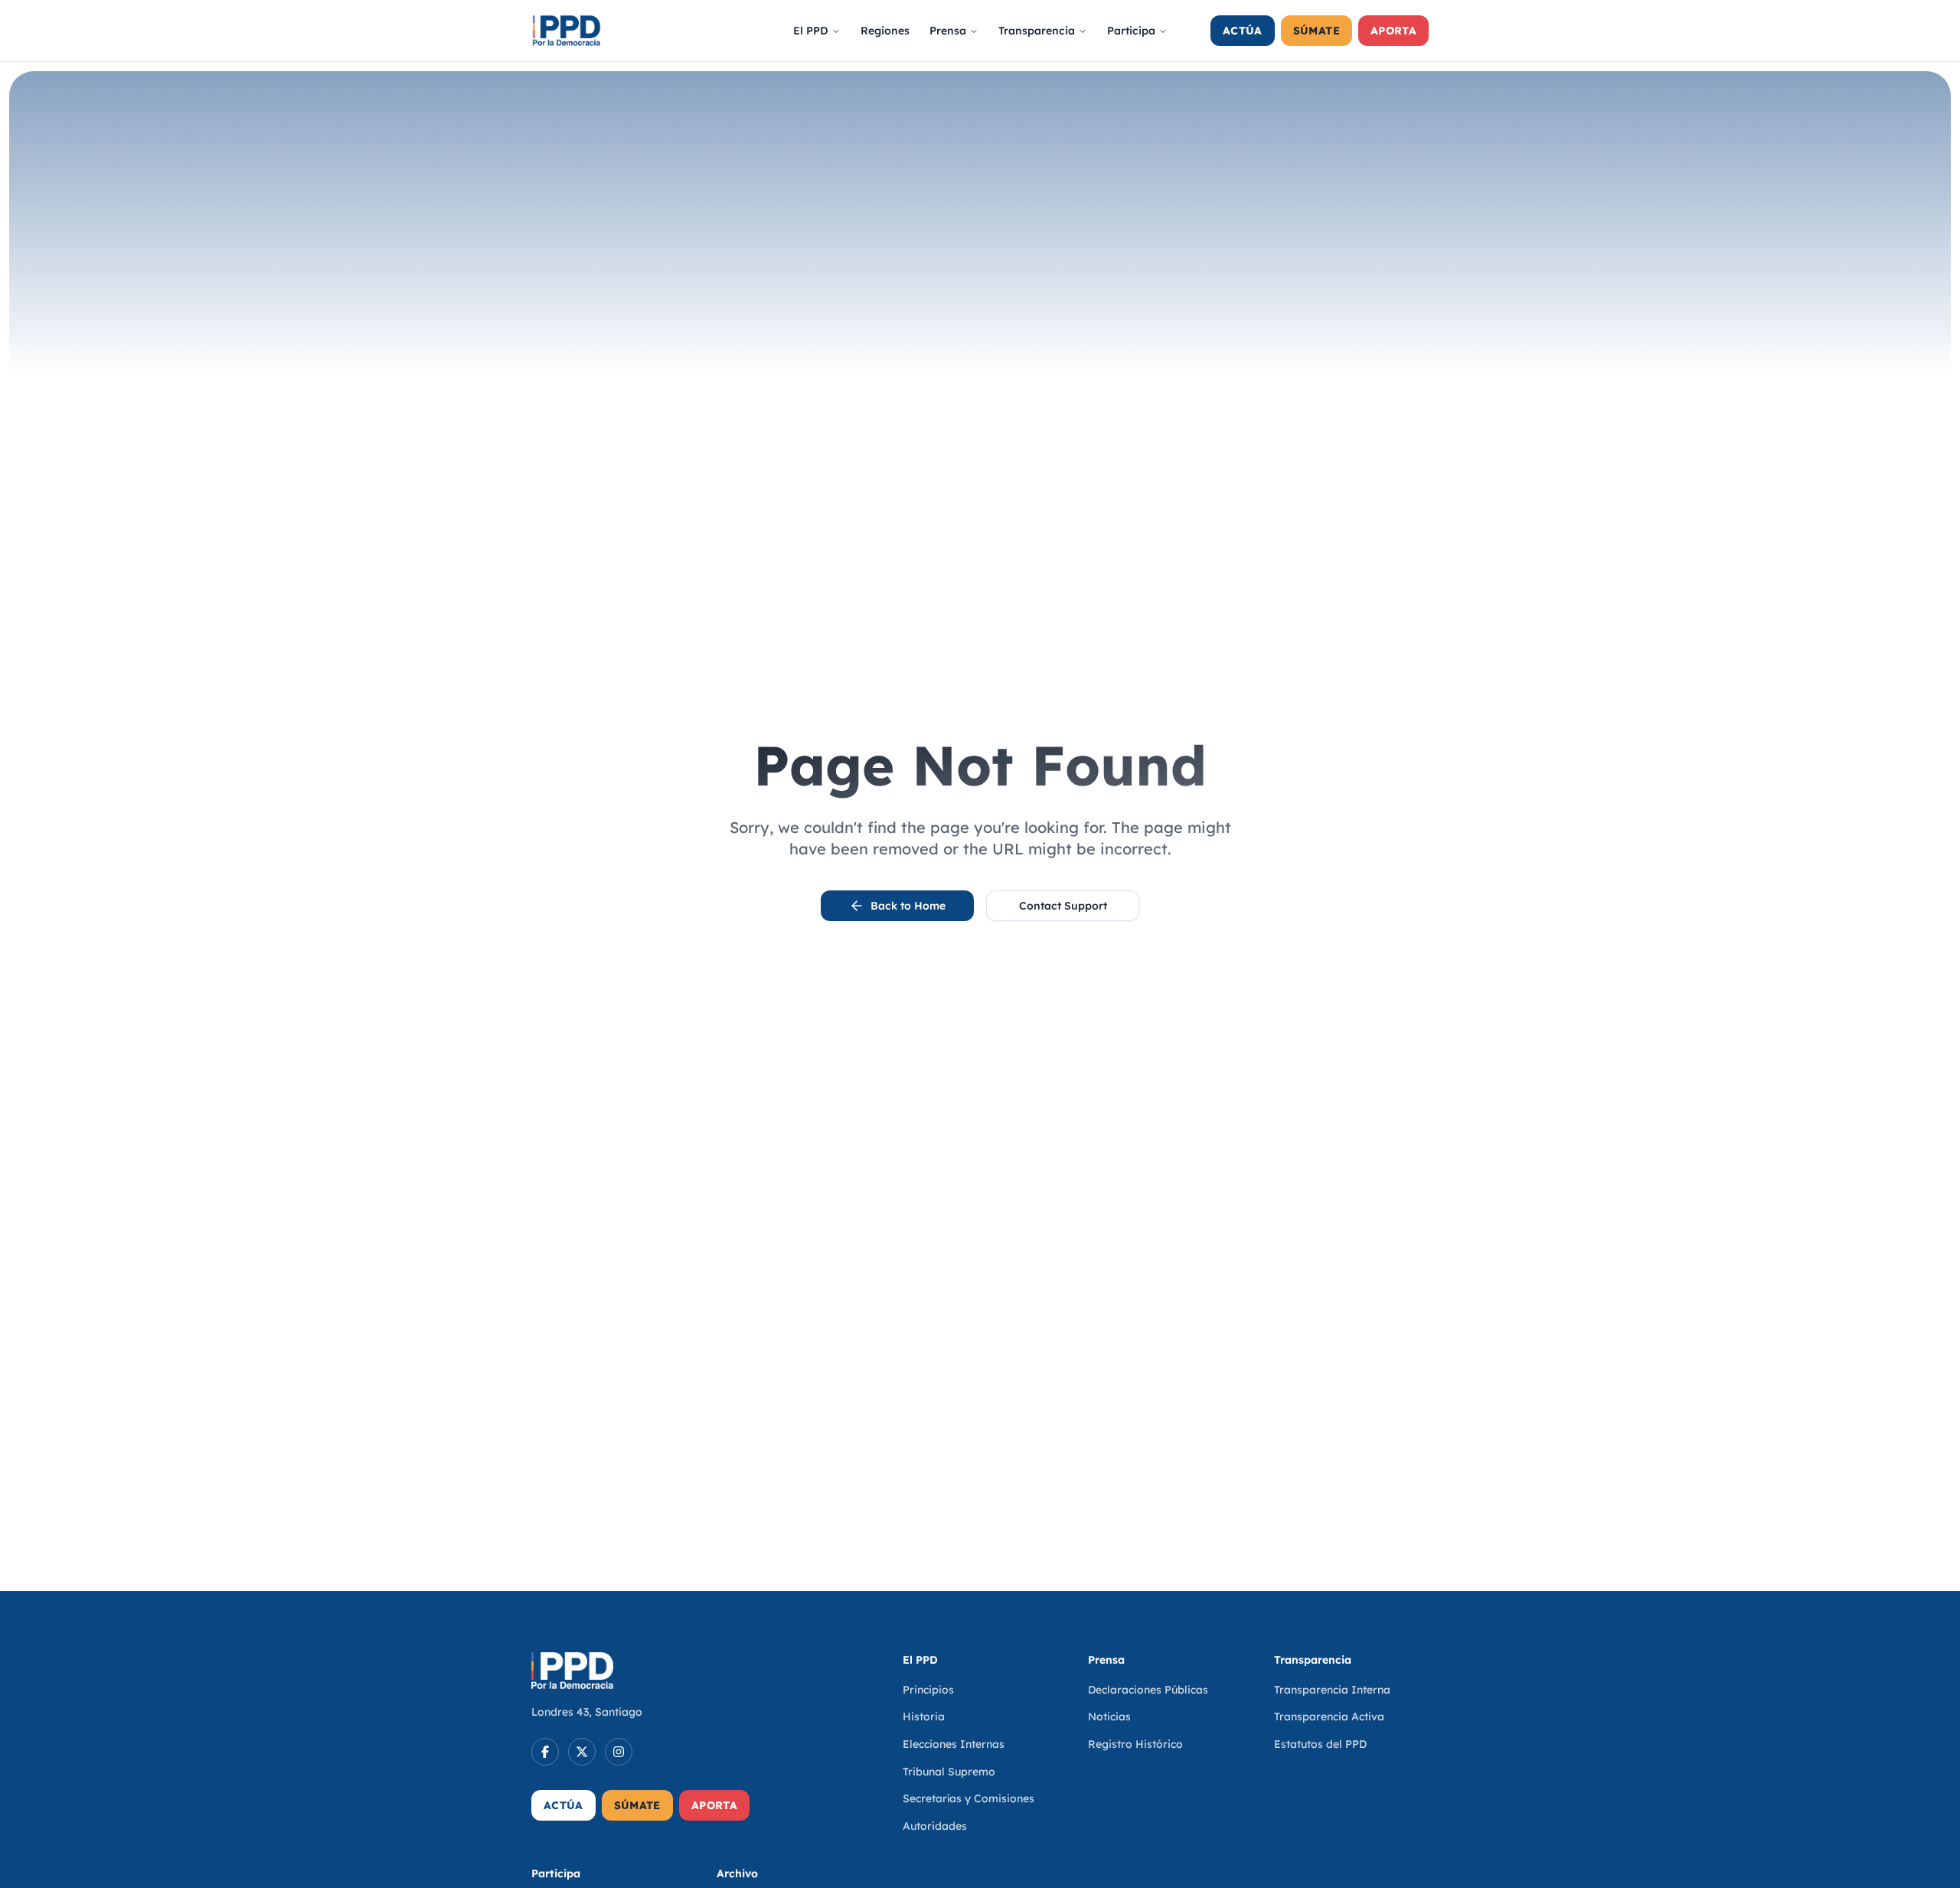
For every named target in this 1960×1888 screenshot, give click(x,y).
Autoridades (935, 1826)
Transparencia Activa (1329, 1717)
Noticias (1109, 1717)
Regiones (885, 31)
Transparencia (1037, 31)
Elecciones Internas (954, 1744)
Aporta (1393, 31)
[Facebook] (545, 1752)
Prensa (948, 31)
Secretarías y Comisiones (969, 1798)
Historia (924, 1717)
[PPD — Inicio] (567, 31)
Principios (928, 1690)
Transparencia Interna (1332, 1690)
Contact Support (1063, 906)
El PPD (811, 31)
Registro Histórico (1135, 1744)
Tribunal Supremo (949, 1772)
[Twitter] (582, 1752)
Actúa (1243, 31)
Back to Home (908, 906)
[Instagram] (619, 1752)
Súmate (1316, 31)
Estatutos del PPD (1320, 1744)
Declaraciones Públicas (1148, 1690)
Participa (1131, 31)
